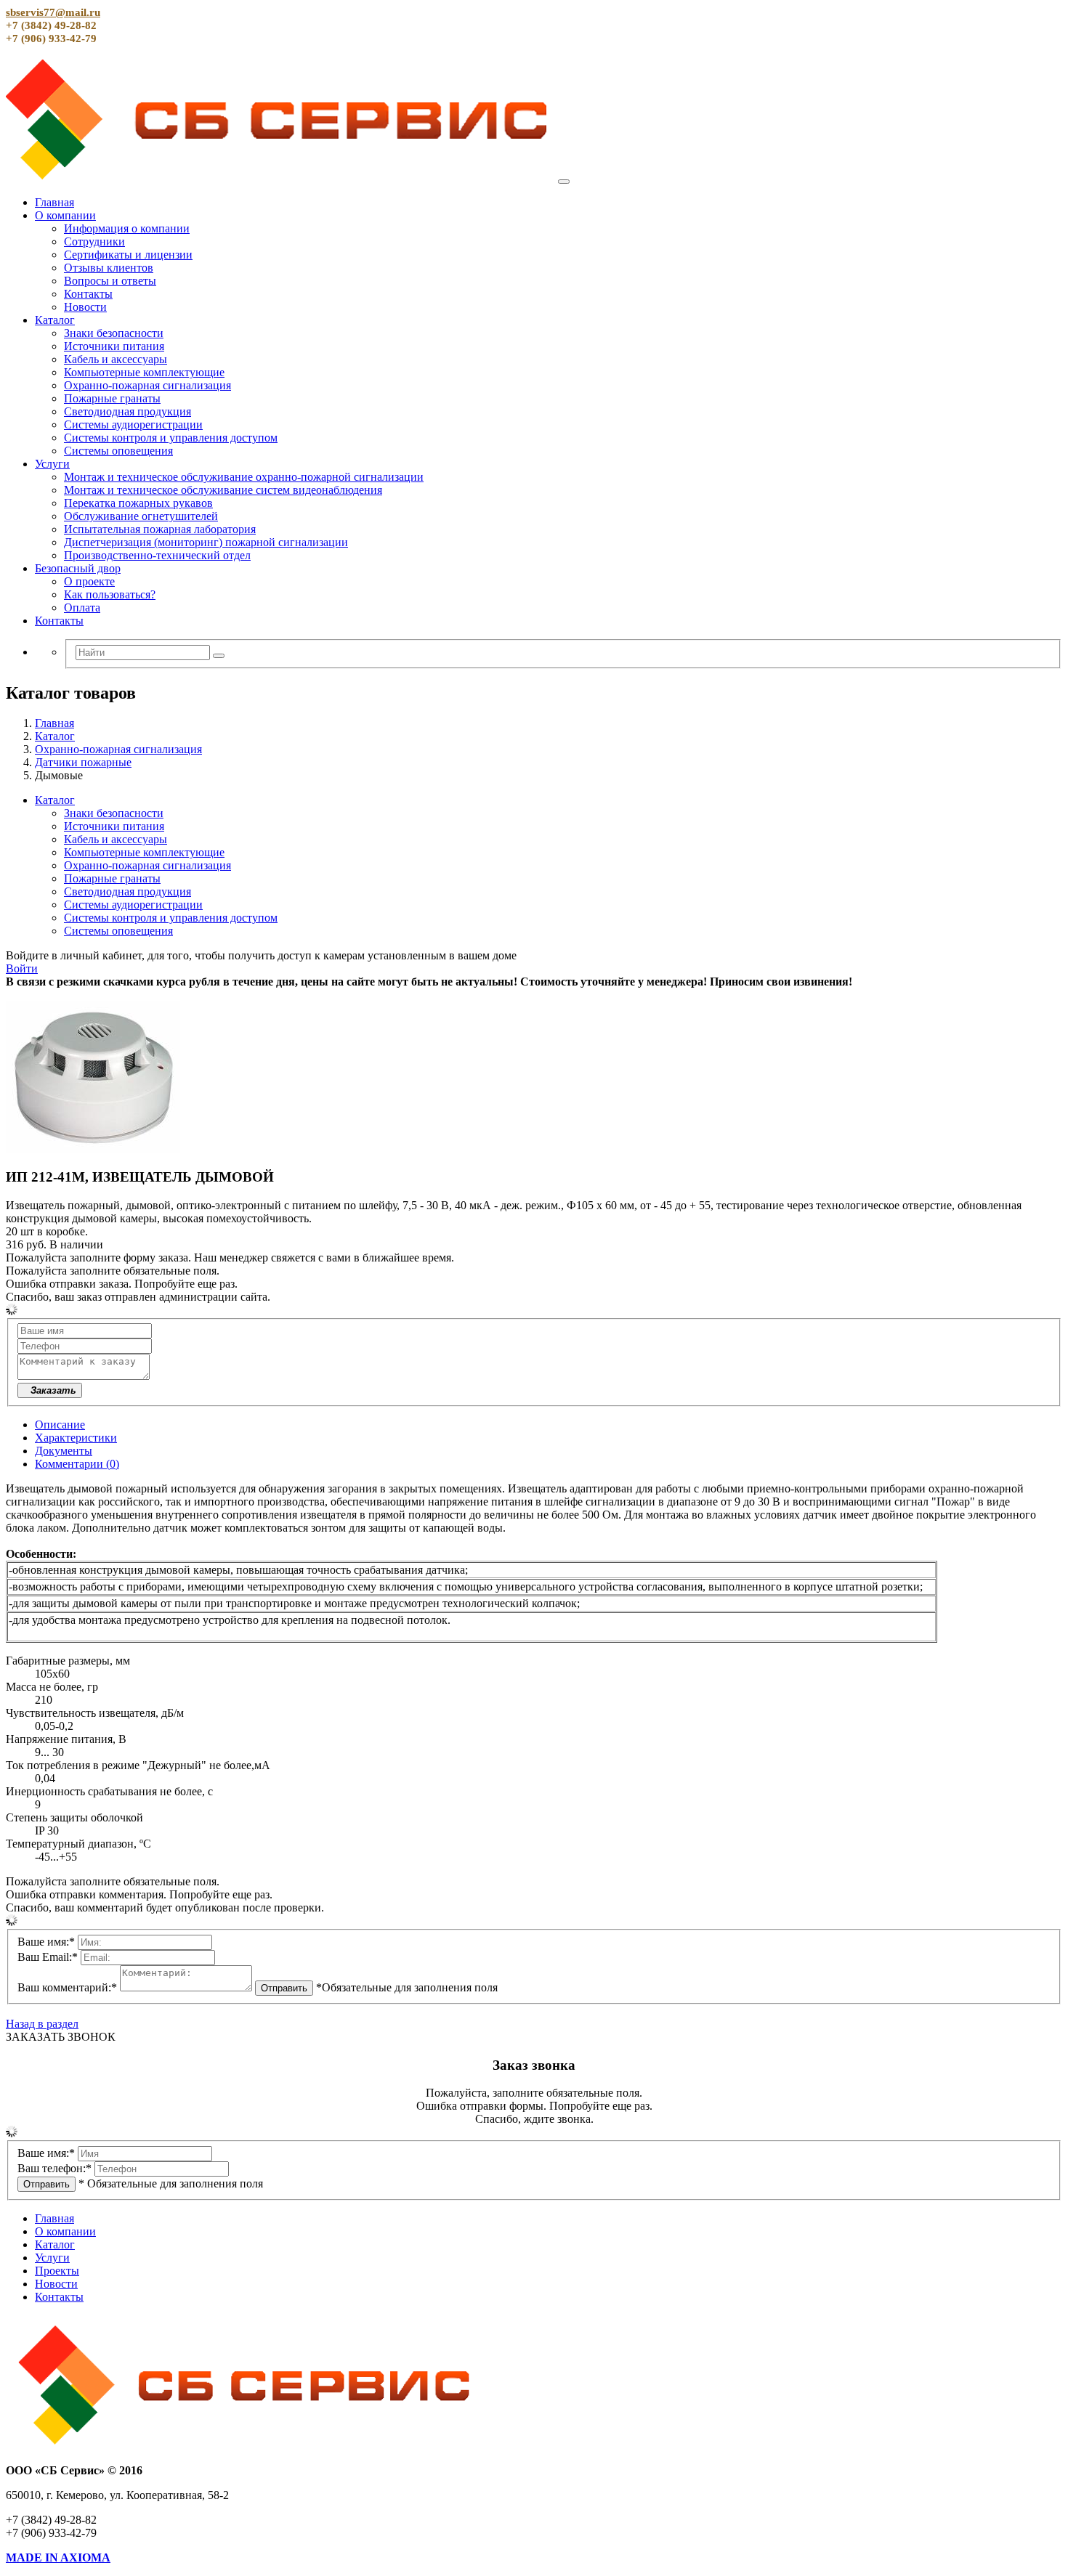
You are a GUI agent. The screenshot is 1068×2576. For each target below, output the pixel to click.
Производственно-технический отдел (157, 555)
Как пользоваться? (110, 594)
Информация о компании (127, 228)
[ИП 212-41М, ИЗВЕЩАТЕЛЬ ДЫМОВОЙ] (93, 1149)
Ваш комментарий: (67, 1987)
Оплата (82, 608)
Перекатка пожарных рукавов (138, 503)
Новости (85, 307)
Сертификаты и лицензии (128, 255)
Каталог (55, 320)
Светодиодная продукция (128, 411)
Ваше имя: (46, 1942)
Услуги (52, 464)
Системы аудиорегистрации (133, 424)
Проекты (57, 2271)
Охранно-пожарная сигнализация (147, 385)
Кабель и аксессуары (116, 359)
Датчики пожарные (83, 762)
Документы (64, 1451)
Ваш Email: (48, 1957)
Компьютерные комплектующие (144, 372)
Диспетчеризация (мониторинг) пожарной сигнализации (206, 542)
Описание (60, 1425)
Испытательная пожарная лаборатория (160, 529)
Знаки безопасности (114, 333)
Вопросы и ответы (110, 281)
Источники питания (114, 346)
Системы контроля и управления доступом (171, 438)
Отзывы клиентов (109, 268)
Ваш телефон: (54, 2168)
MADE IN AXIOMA (58, 2557)
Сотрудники (94, 241)
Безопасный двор (78, 568)
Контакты (88, 294)
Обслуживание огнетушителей (141, 516)
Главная (54, 202)
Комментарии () (77, 1464)
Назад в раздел (42, 2024)
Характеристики (76, 1438)
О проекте (89, 581)
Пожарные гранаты (112, 398)
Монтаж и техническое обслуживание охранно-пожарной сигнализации (244, 477)
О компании (65, 215)
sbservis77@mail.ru (53, 12)
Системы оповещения (118, 451)
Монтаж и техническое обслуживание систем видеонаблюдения (223, 490)
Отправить (284, 1988)
